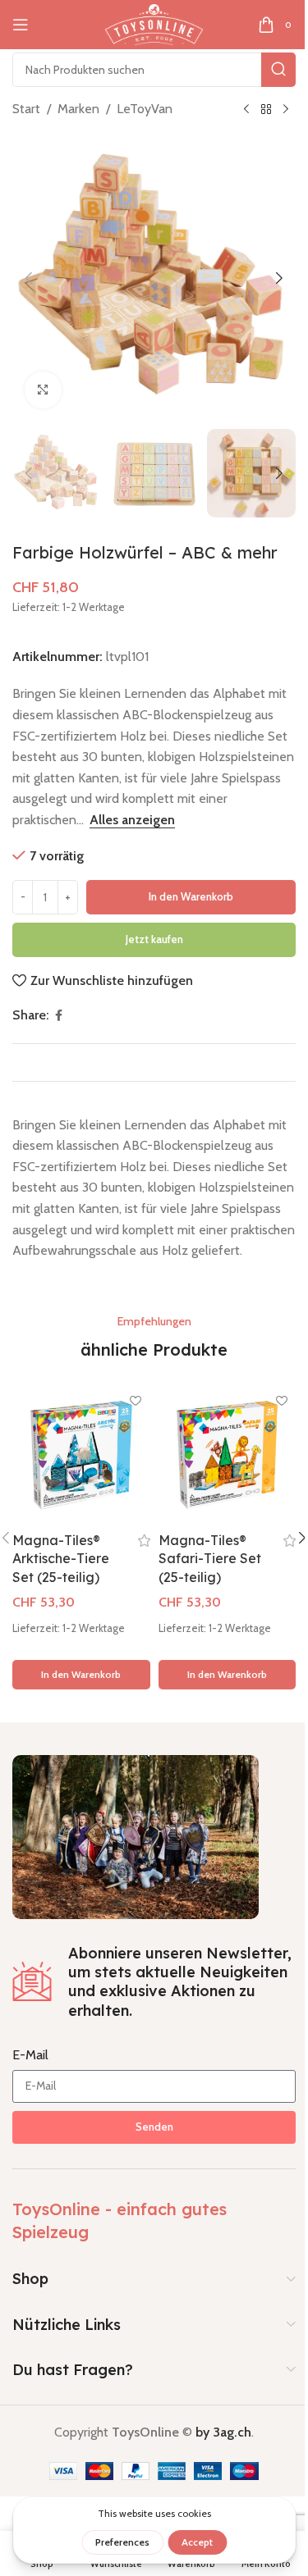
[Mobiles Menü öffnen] (21, 25)
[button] (29, 278)
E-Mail (30, 2055)
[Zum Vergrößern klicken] (43, 390)
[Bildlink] (136, 1836)
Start (26, 109)
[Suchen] (278, 70)
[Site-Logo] (154, 23)
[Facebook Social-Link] (58, 1016)
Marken (78, 109)
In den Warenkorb (191, 896)
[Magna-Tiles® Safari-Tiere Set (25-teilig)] (228, 1456)
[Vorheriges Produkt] (246, 110)
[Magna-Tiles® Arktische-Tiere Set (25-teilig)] (81, 1456)
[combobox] (154, 70)
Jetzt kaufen (154, 939)
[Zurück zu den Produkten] (266, 110)
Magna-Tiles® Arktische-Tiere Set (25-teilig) (61, 1559)
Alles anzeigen (132, 820)
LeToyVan (145, 109)
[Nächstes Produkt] (286, 110)
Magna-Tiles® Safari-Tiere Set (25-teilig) (210, 1559)
